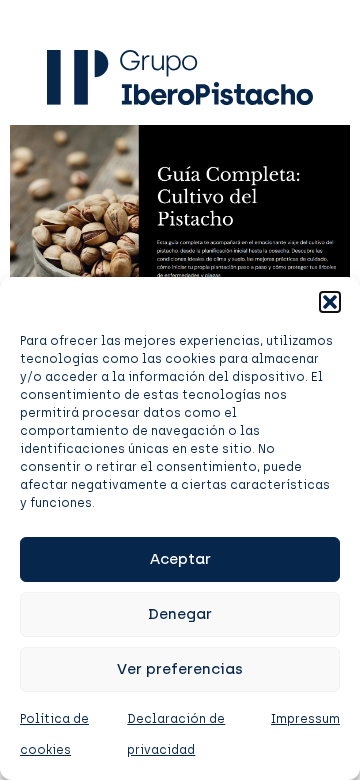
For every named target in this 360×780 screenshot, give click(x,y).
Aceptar (180, 559)
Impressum (305, 719)
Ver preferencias (180, 669)
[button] (330, 302)
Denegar (180, 614)
